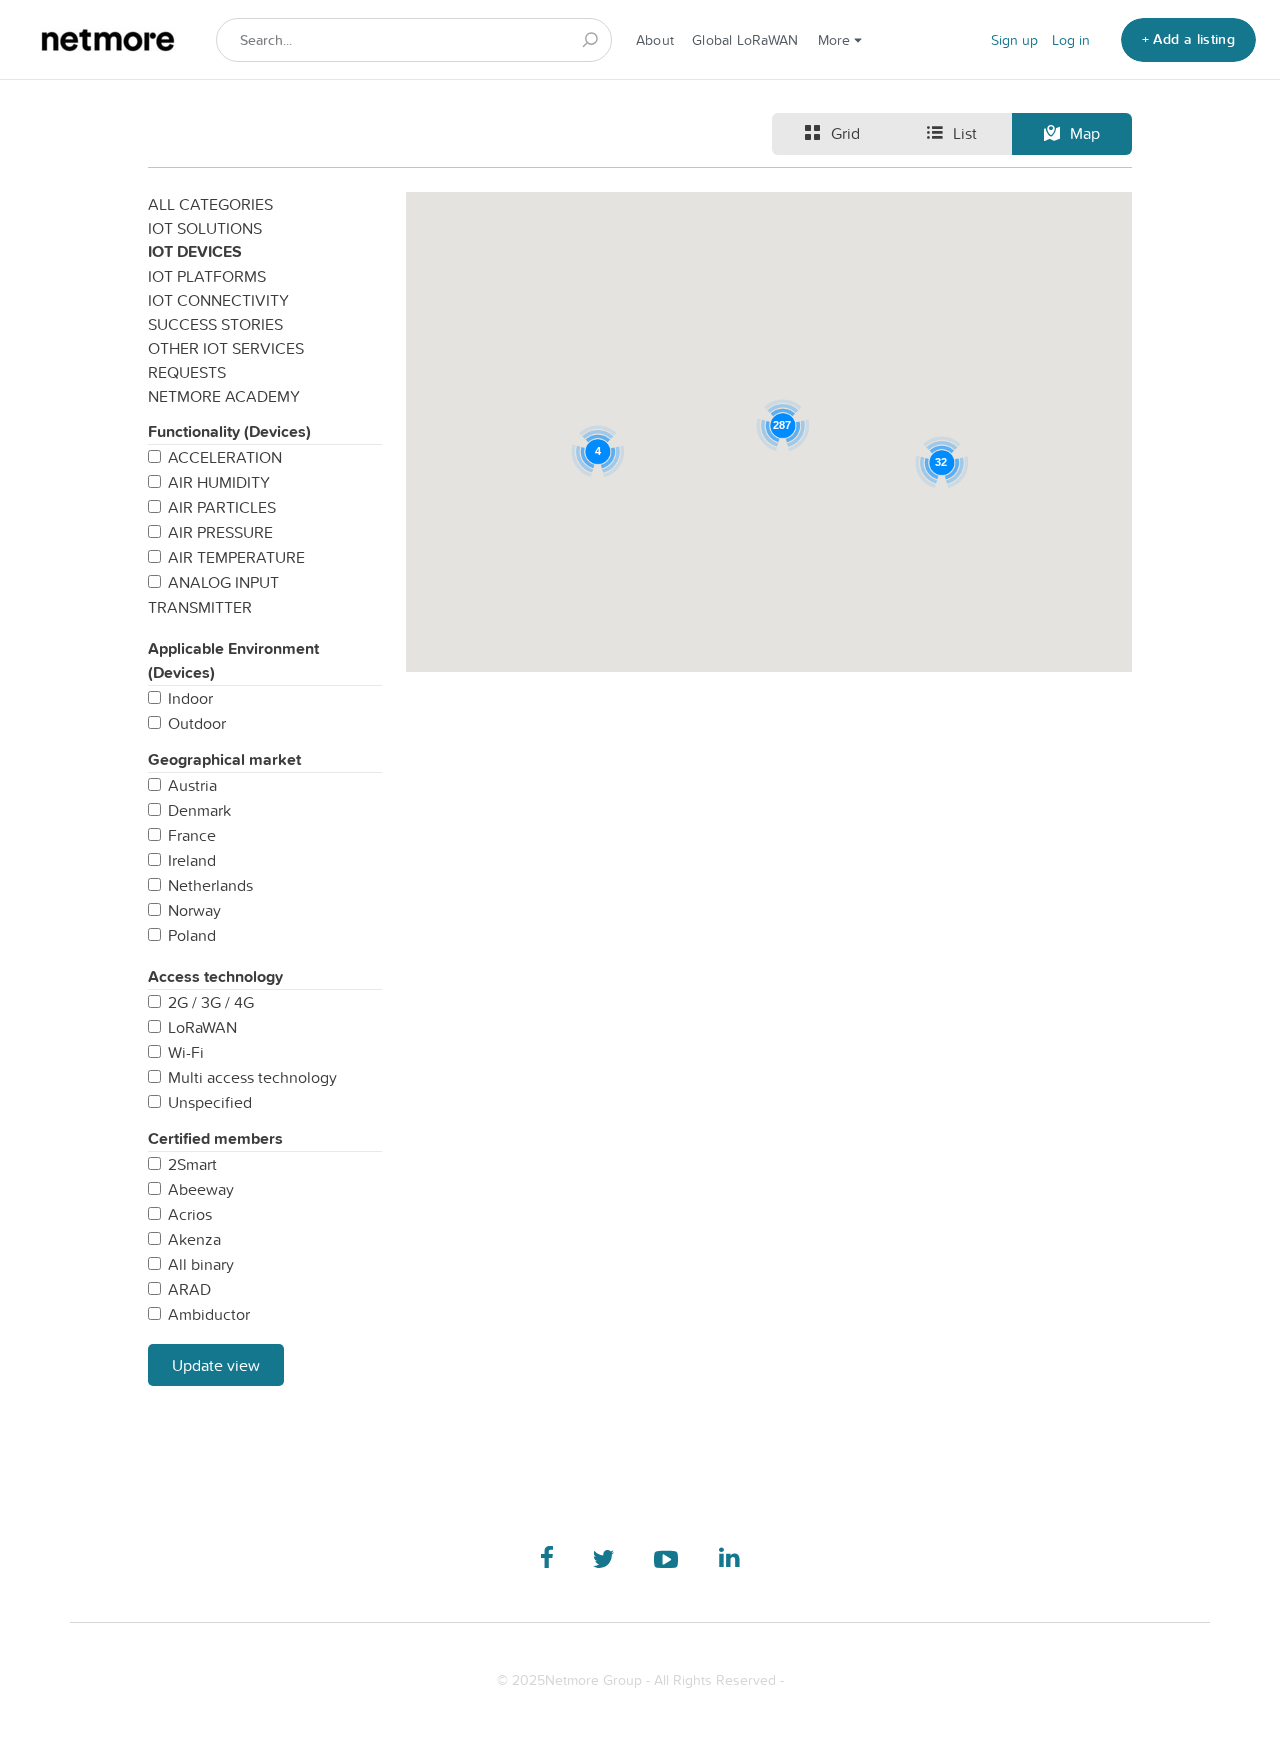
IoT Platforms (207, 276)
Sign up (1014, 40)
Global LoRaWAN (745, 40)
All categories (210, 204)
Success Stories (215, 324)
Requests (187, 372)
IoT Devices (195, 251)
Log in (1071, 40)
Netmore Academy (224, 396)
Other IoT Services (226, 348)
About (655, 40)
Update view (216, 1365)
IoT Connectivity (218, 300)
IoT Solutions (205, 228)
